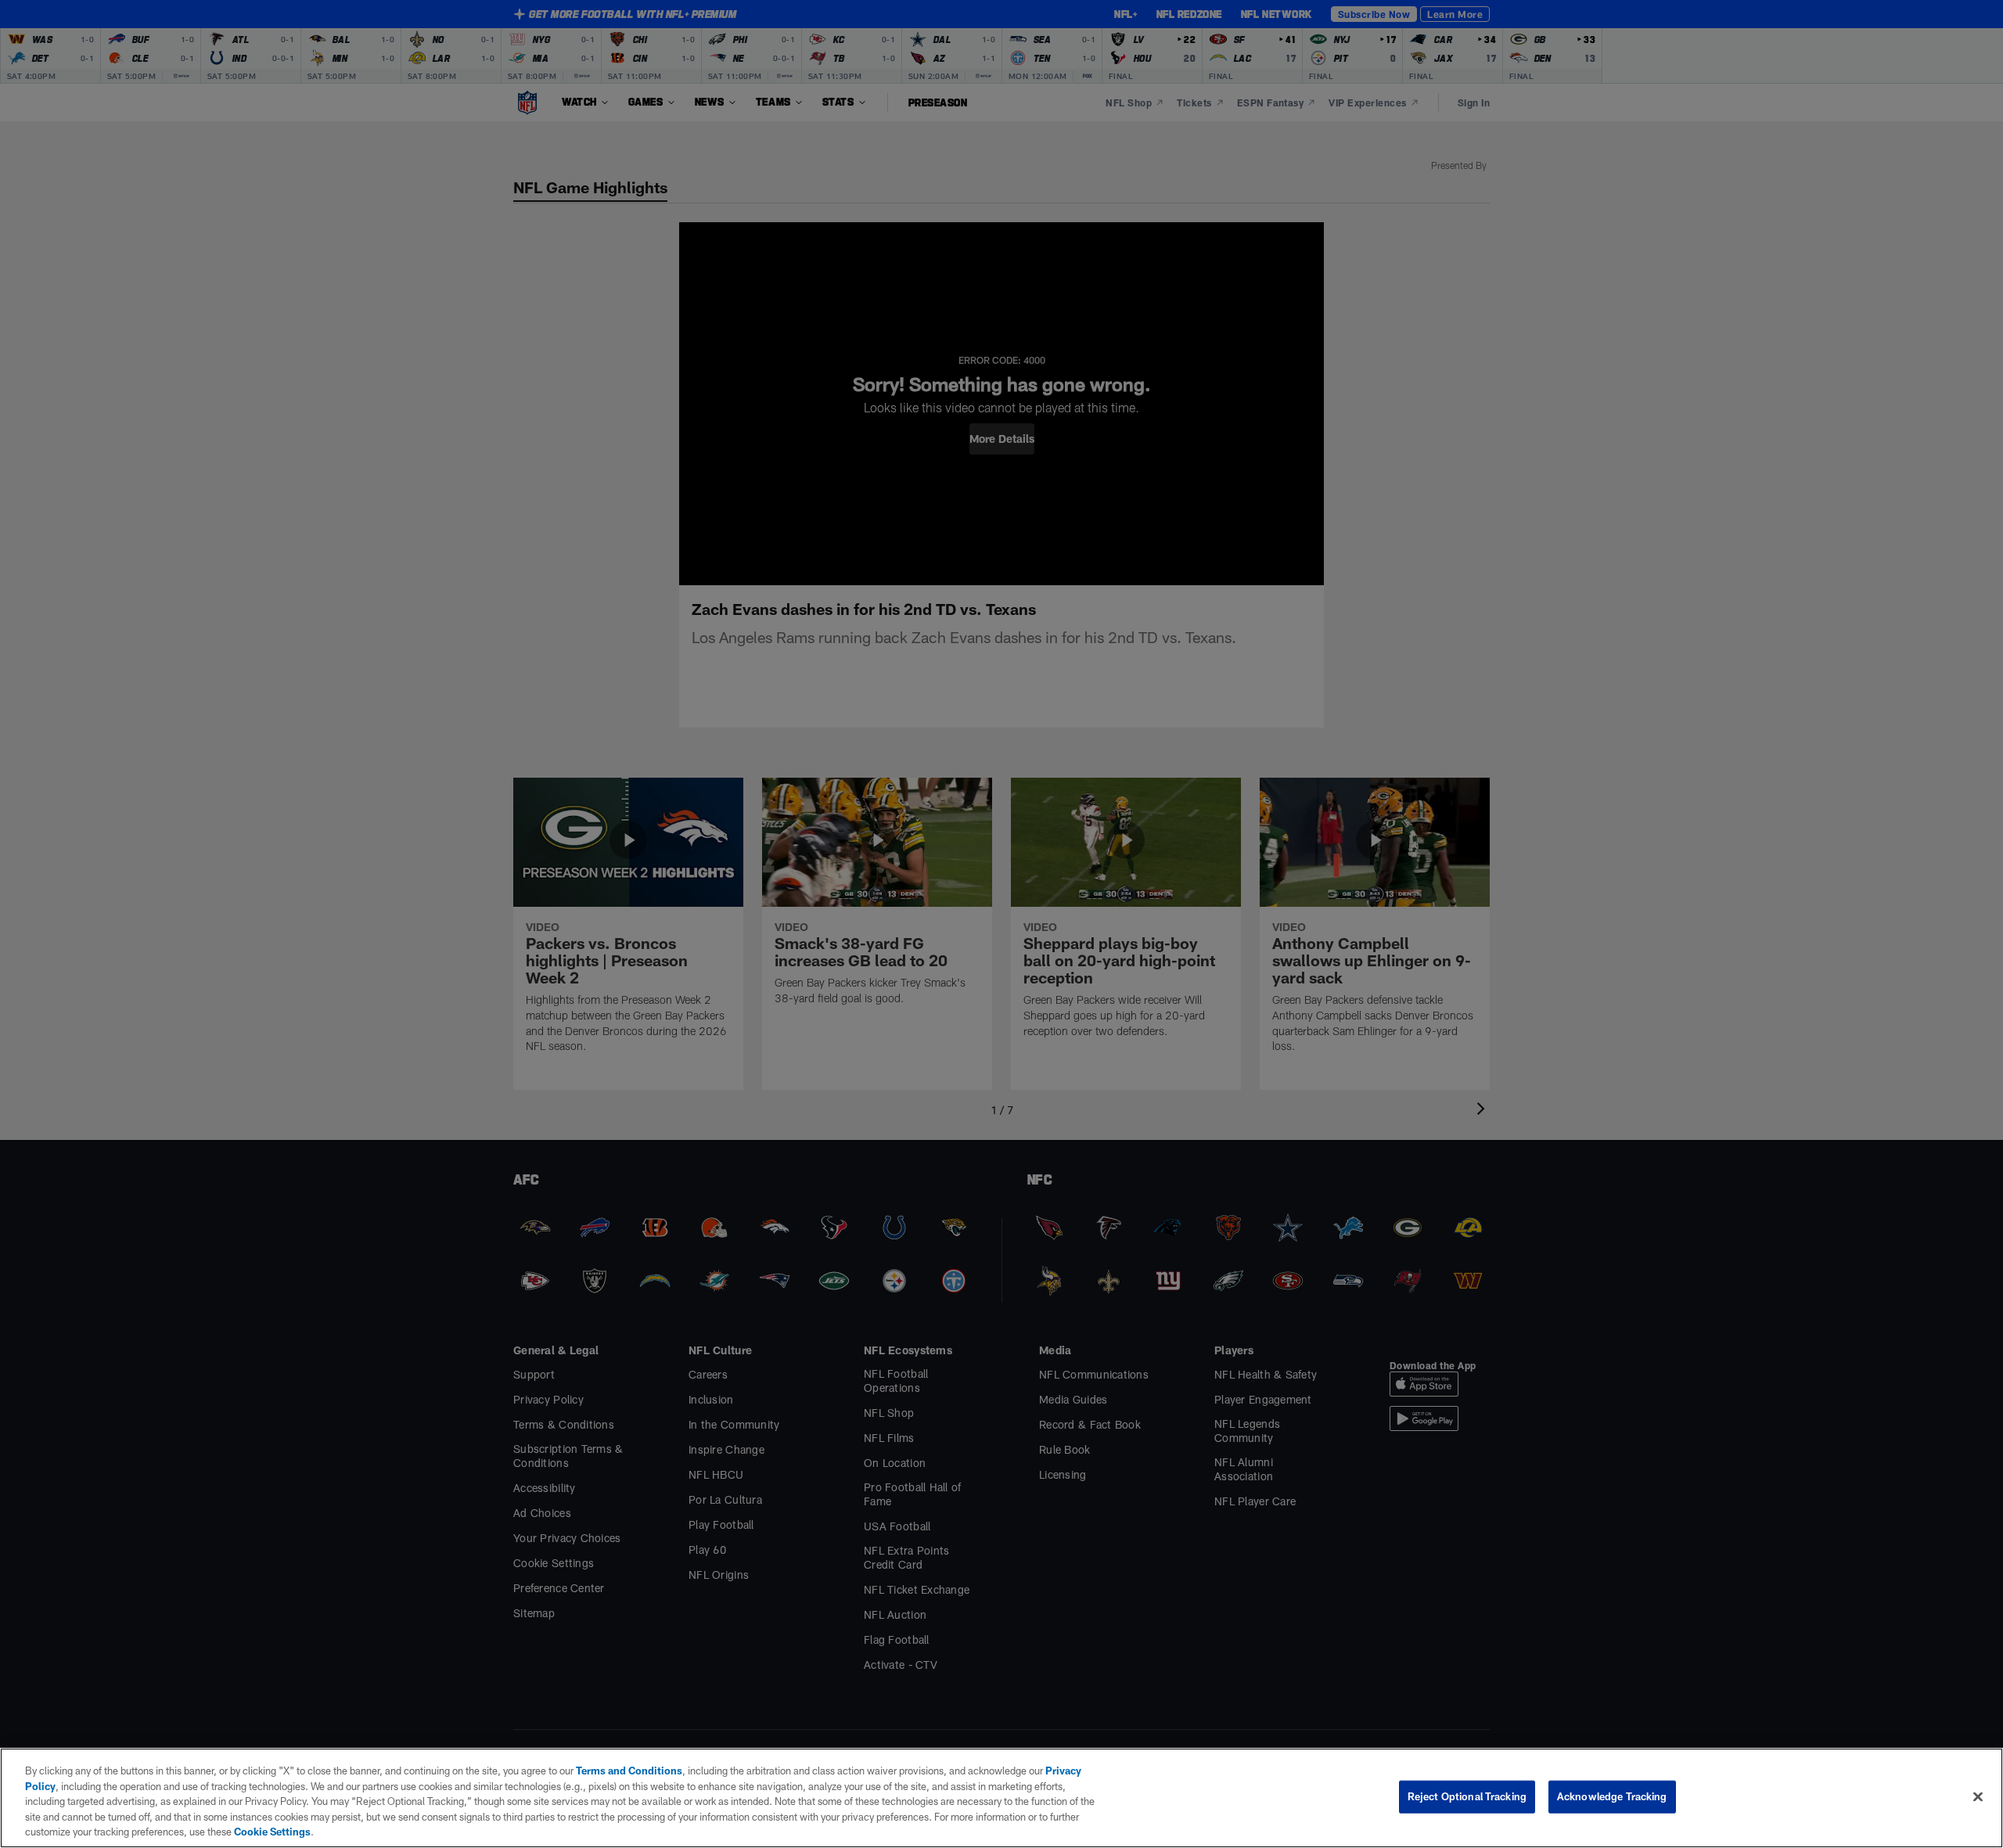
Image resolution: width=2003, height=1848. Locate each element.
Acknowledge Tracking (1612, 1796)
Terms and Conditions (629, 1771)
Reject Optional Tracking (1467, 1796)
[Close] (1978, 1797)
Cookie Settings (272, 1832)
